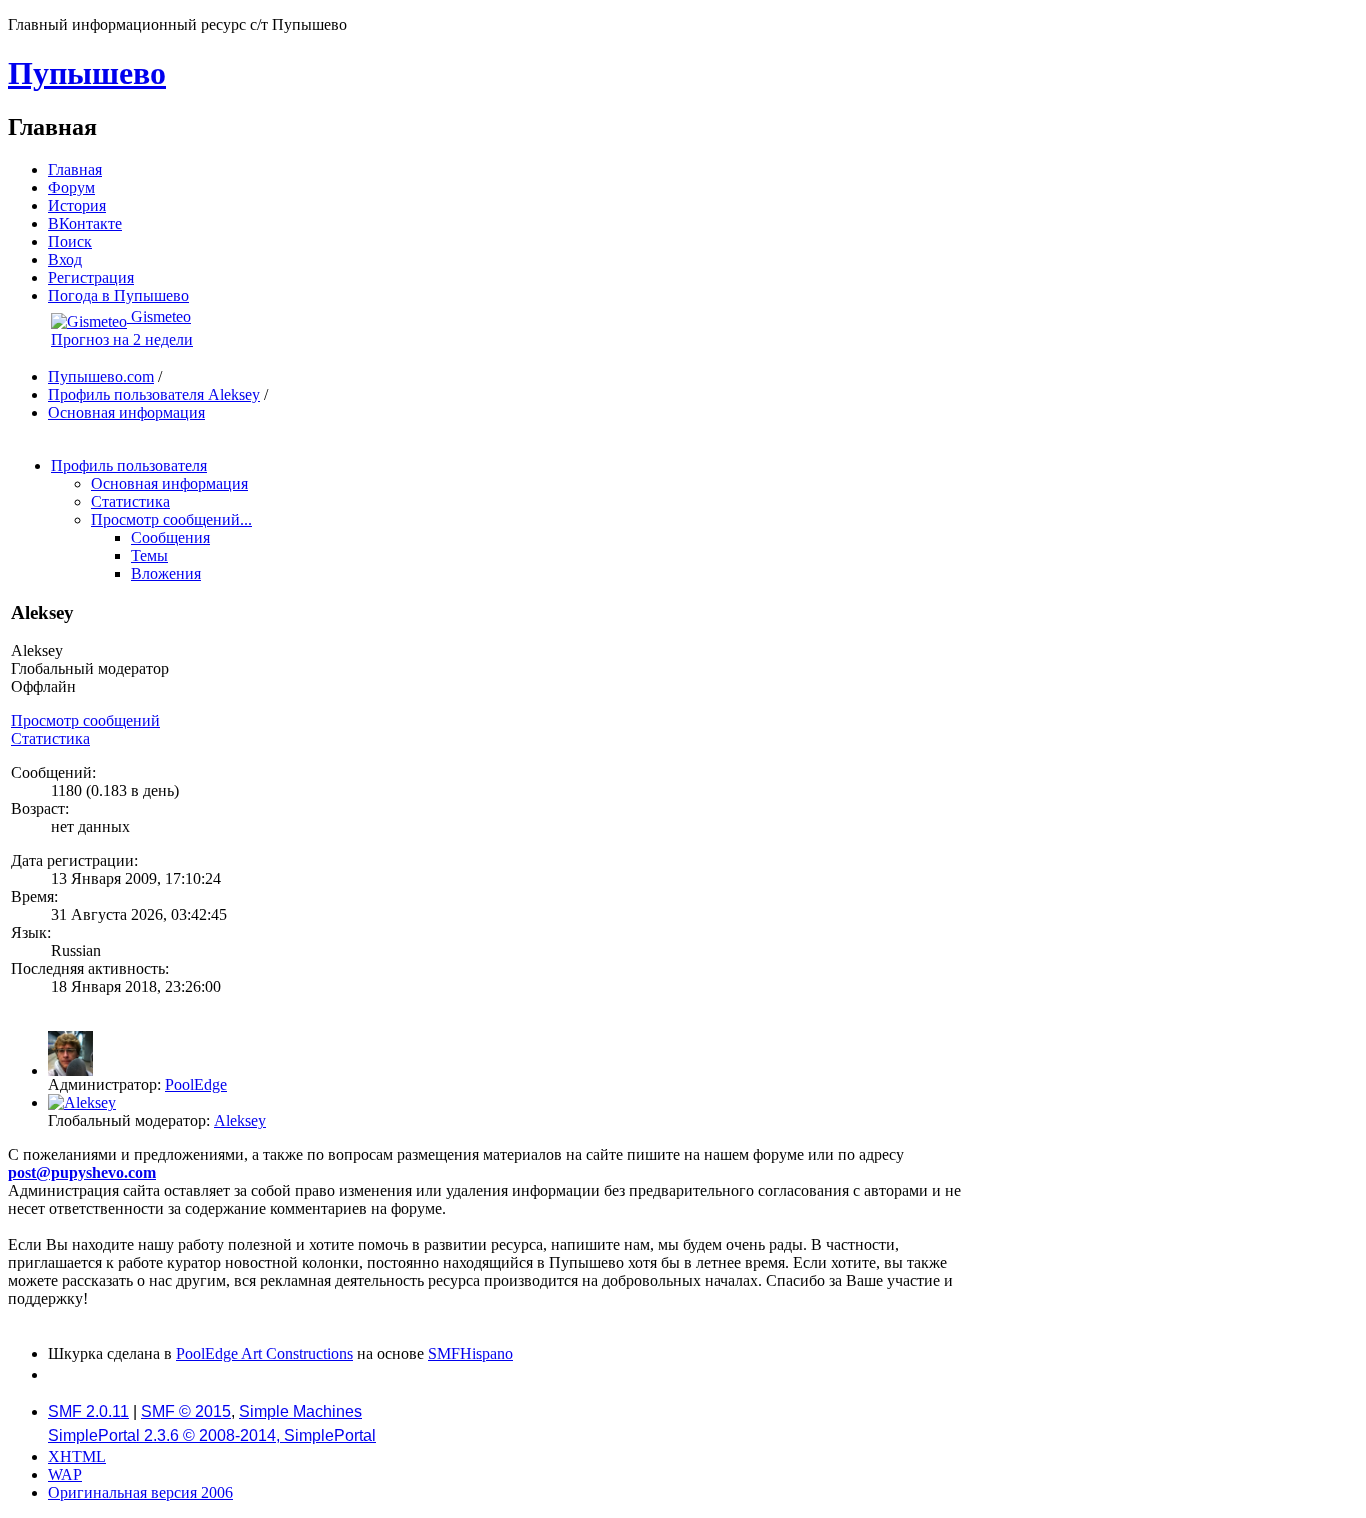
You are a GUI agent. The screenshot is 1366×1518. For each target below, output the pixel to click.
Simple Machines (300, 1411)
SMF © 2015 (186, 1411)
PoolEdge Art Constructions (264, 1353)
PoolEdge (196, 1084)
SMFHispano (470, 1353)
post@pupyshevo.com (82, 1172)
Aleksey (240, 1120)
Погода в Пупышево (118, 295)
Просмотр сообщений (85, 720)
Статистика (50, 738)
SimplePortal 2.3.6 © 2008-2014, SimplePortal (212, 1435)
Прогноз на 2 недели (122, 339)
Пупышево (87, 73)
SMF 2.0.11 (88, 1411)
